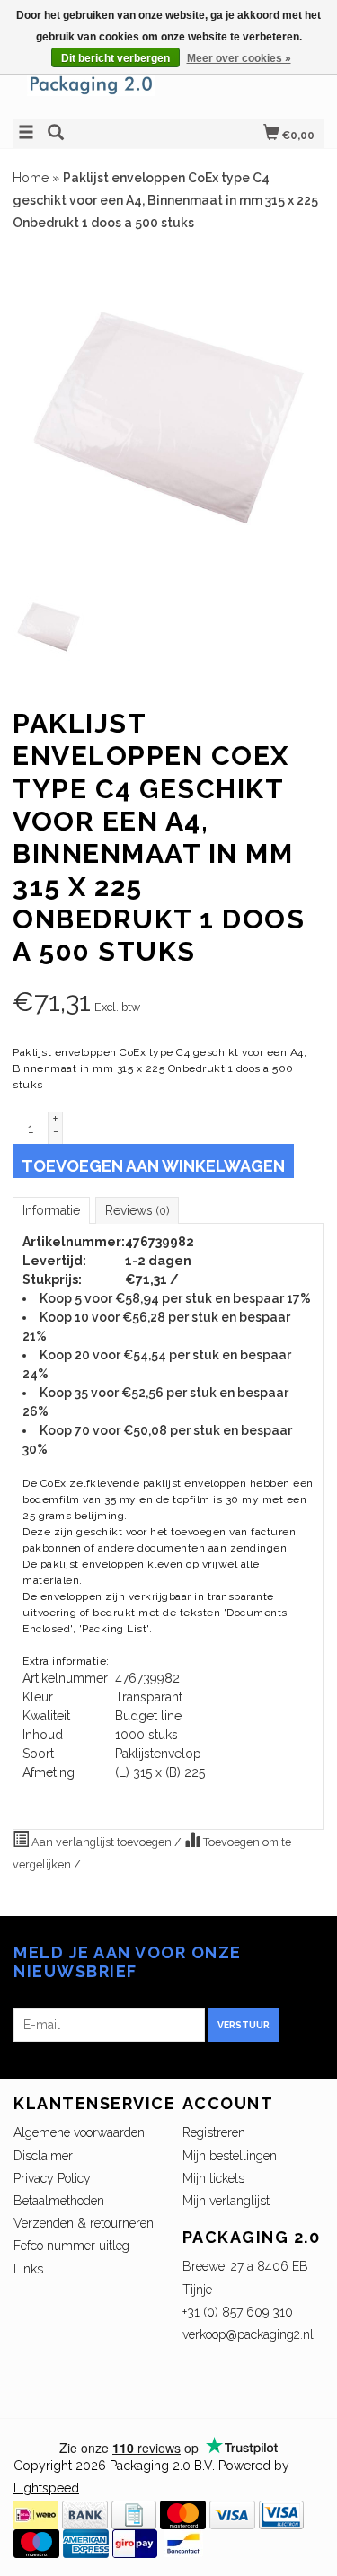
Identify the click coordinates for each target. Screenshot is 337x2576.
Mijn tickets (213, 2178)
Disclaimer (43, 2156)
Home (31, 178)
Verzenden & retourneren (84, 2223)
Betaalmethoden (59, 2201)
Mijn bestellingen (230, 2156)
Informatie (51, 1210)
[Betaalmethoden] (36, 2513)
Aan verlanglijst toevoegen (102, 1842)
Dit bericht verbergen (115, 58)
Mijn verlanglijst (226, 2201)
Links (28, 2269)
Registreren (214, 2132)
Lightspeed (46, 2488)
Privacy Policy (52, 2178)
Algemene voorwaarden (79, 2132)
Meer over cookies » (239, 58)
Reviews (137, 1210)
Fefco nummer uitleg (71, 2246)
